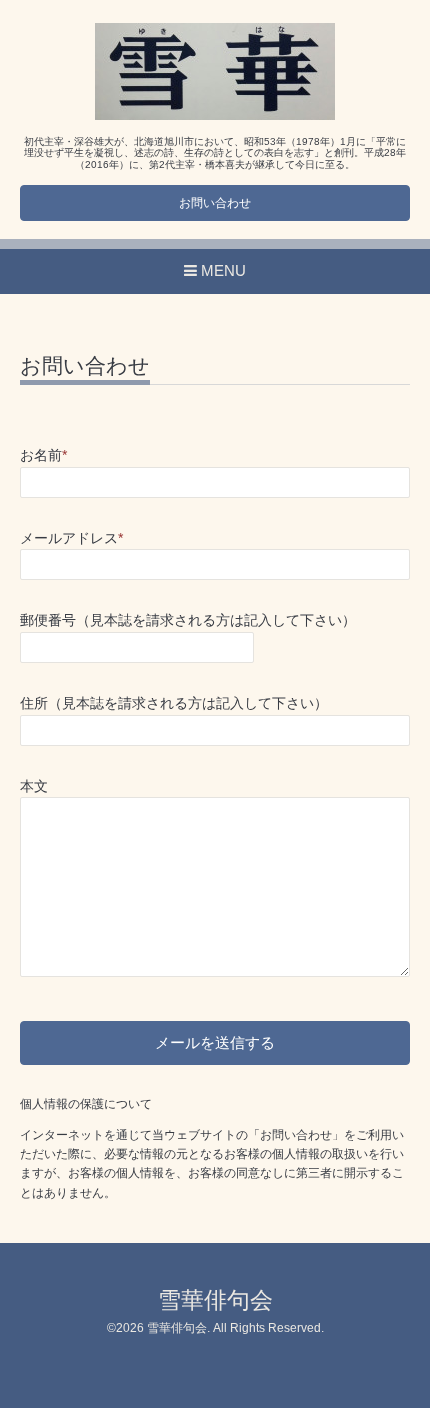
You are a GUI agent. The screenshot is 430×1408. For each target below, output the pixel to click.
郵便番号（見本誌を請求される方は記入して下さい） (188, 620)
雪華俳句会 (215, 1300)
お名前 (43, 455)
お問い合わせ (215, 203)
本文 (34, 786)
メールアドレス (71, 538)
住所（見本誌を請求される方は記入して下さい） (174, 703)
